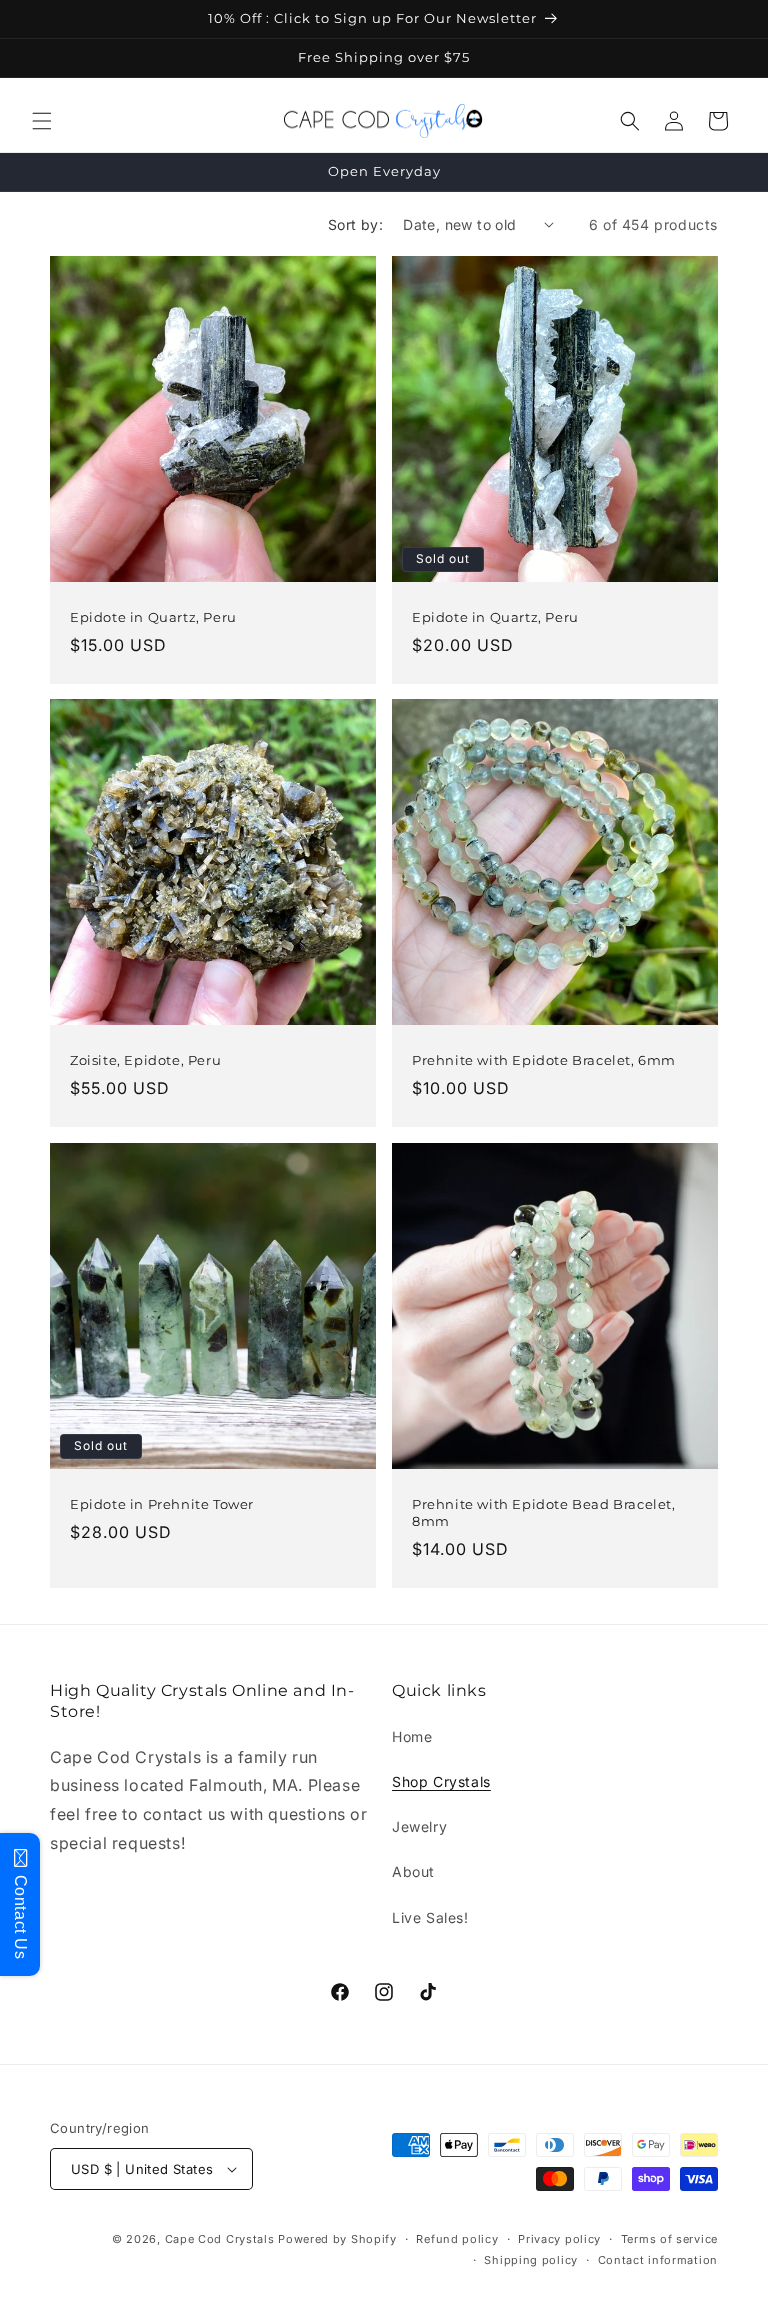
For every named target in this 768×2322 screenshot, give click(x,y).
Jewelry (419, 1826)
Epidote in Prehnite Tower (162, 1504)
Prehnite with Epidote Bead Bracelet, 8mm (544, 1512)
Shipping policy (531, 2260)
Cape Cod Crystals (220, 2239)
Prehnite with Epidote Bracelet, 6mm (544, 1060)
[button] (42, 121)
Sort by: (355, 224)
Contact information (658, 2260)
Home (412, 1736)
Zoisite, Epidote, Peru (145, 1060)
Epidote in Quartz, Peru (153, 617)
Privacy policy (559, 2239)
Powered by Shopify (337, 2239)
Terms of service (669, 2239)
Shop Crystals (441, 1781)
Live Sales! (430, 1917)
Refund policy (457, 2239)
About (413, 1871)
